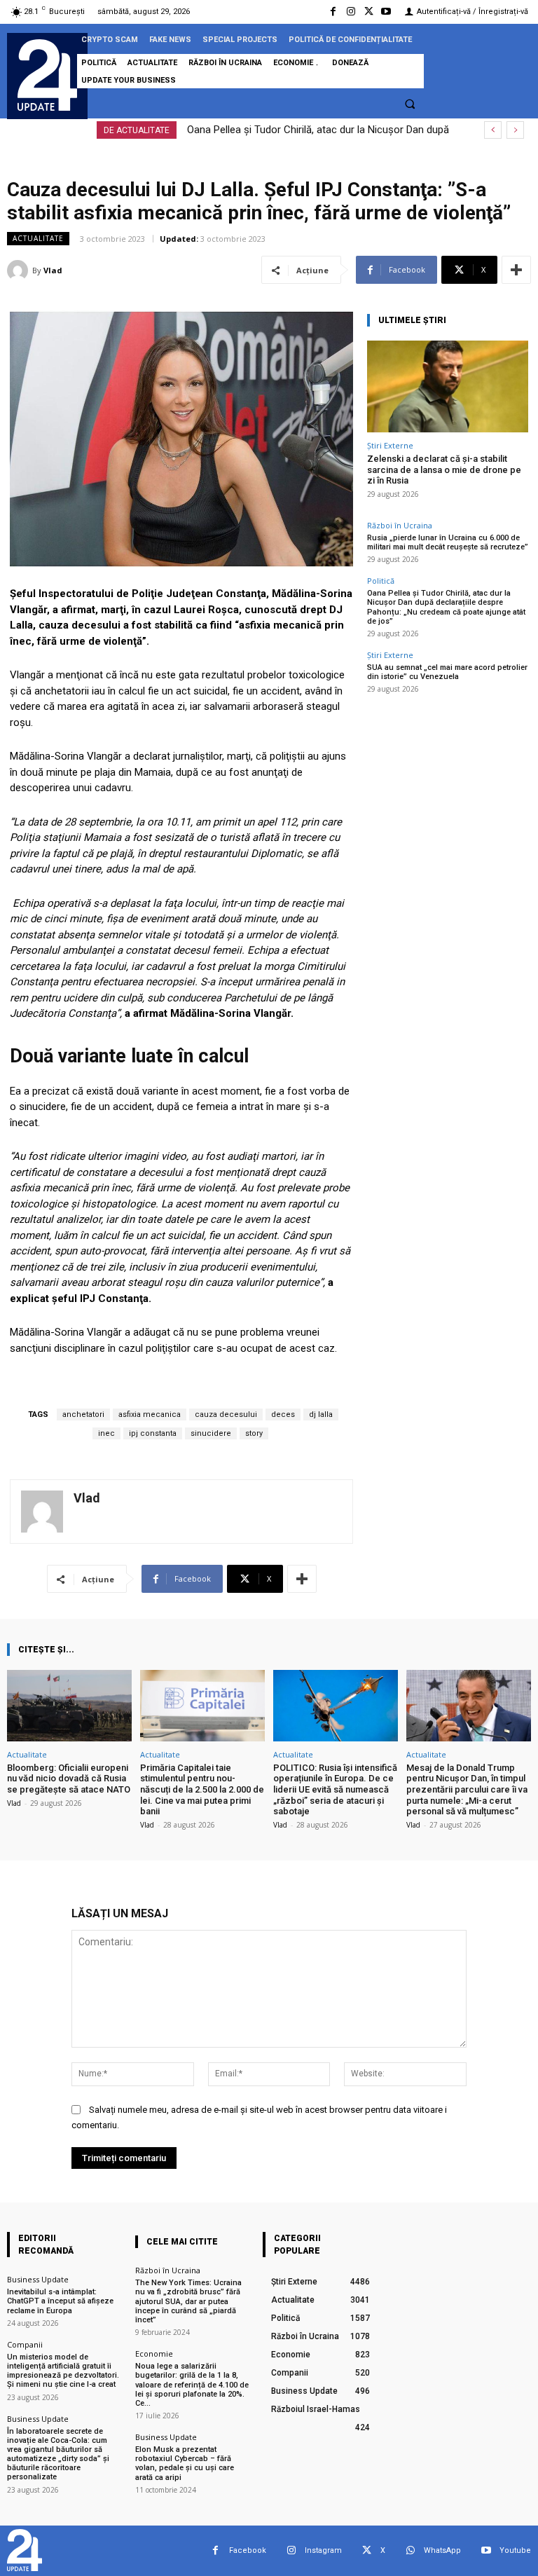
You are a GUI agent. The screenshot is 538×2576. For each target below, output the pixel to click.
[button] (410, 104)
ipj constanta (153, 1433)
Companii (25, 2344)
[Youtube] (386, 12)
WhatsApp (442, 2550)
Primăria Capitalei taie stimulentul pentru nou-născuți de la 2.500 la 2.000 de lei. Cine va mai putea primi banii (202, 1789)
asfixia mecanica (150, 1414)
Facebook (248, 2550)
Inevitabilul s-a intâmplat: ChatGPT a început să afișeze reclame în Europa (60, 2301)
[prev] (493, 130)
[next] (515, 130)
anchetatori (83, 1414)
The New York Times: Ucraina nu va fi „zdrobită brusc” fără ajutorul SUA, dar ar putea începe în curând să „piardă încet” (188, 2301)
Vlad (53, 270)
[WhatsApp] (410, 2550)
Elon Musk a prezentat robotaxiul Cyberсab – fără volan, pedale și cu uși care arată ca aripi (185, 2464)
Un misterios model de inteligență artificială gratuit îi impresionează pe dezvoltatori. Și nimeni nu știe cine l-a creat (63, 2371)
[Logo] (47, 75)
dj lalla (321, 1414)
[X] (369, 12)
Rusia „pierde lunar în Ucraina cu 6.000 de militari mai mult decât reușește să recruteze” (448, 542)
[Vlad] (20, 270)
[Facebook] (333, 12)
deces (283, 1414)
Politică (381, 581)
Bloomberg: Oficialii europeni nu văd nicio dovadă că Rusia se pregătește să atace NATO (69, 1779)
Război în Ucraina (400, 525)
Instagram (323, 2550)
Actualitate (38, 238)
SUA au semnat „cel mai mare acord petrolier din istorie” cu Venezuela (447, 672)
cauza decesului (226, 1414)
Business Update (38, 2279)
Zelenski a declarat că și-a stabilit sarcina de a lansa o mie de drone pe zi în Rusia (444, 470)
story (254, 1433)
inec (106, 1433)
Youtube (515, 2550)
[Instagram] (351, 12)
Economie (154, 2354)
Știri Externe (390, 445)
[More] (516, 270)
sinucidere (211, 1433)
